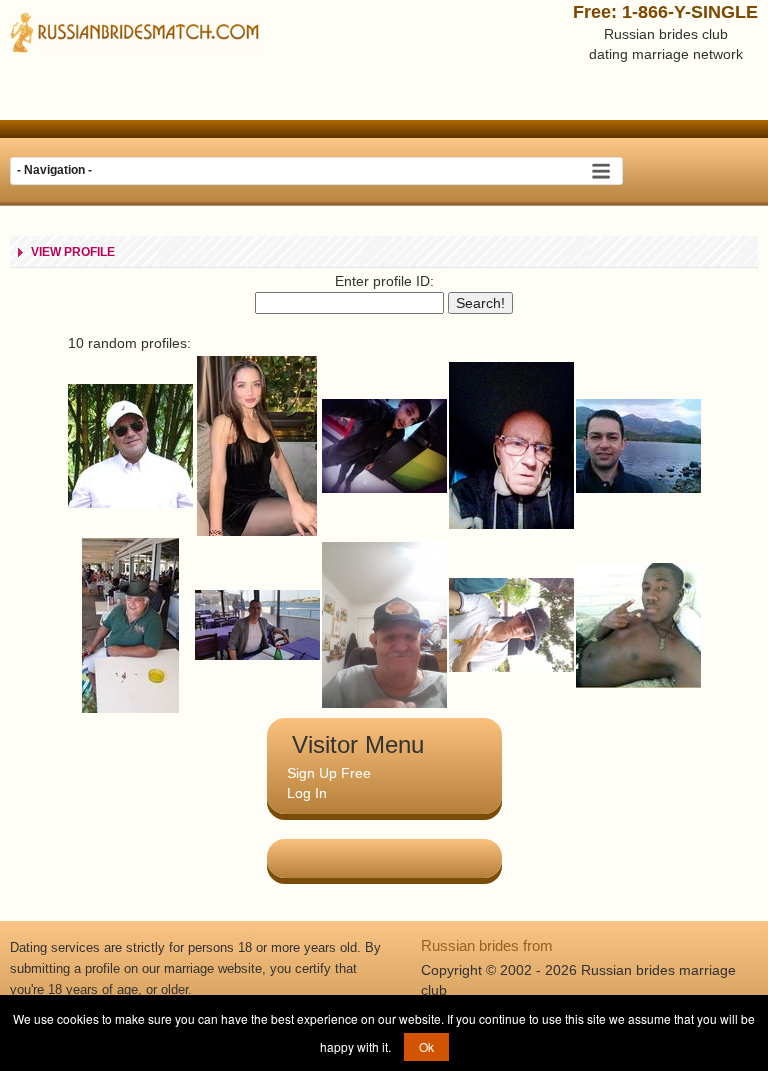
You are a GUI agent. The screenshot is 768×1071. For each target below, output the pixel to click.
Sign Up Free (329, 773)
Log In (307, 793)
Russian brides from (487, 945)
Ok (426, 1046)
